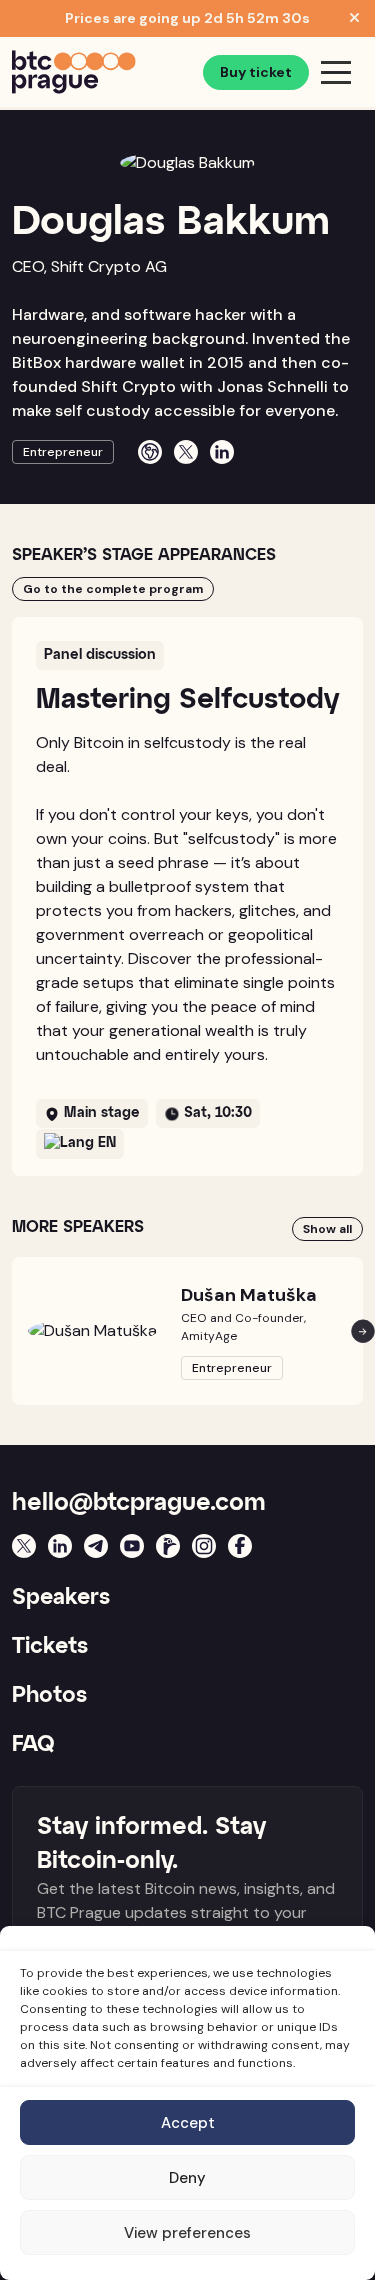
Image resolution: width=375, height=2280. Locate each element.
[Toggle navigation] (336, 72)
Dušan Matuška (249, 1295)
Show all (327, 1229)
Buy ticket (256, 72)
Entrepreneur (63, 452)
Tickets (50, 1647)
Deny (187, 2178)
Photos (49, 1696)
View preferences (187, 2233)
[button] (363, 1330)
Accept (188, 2123)
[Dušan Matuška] (92, 1330)
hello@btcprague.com (139, 1503)
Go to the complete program (113, 589)
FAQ (33, 1745)
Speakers (61, 1598)
